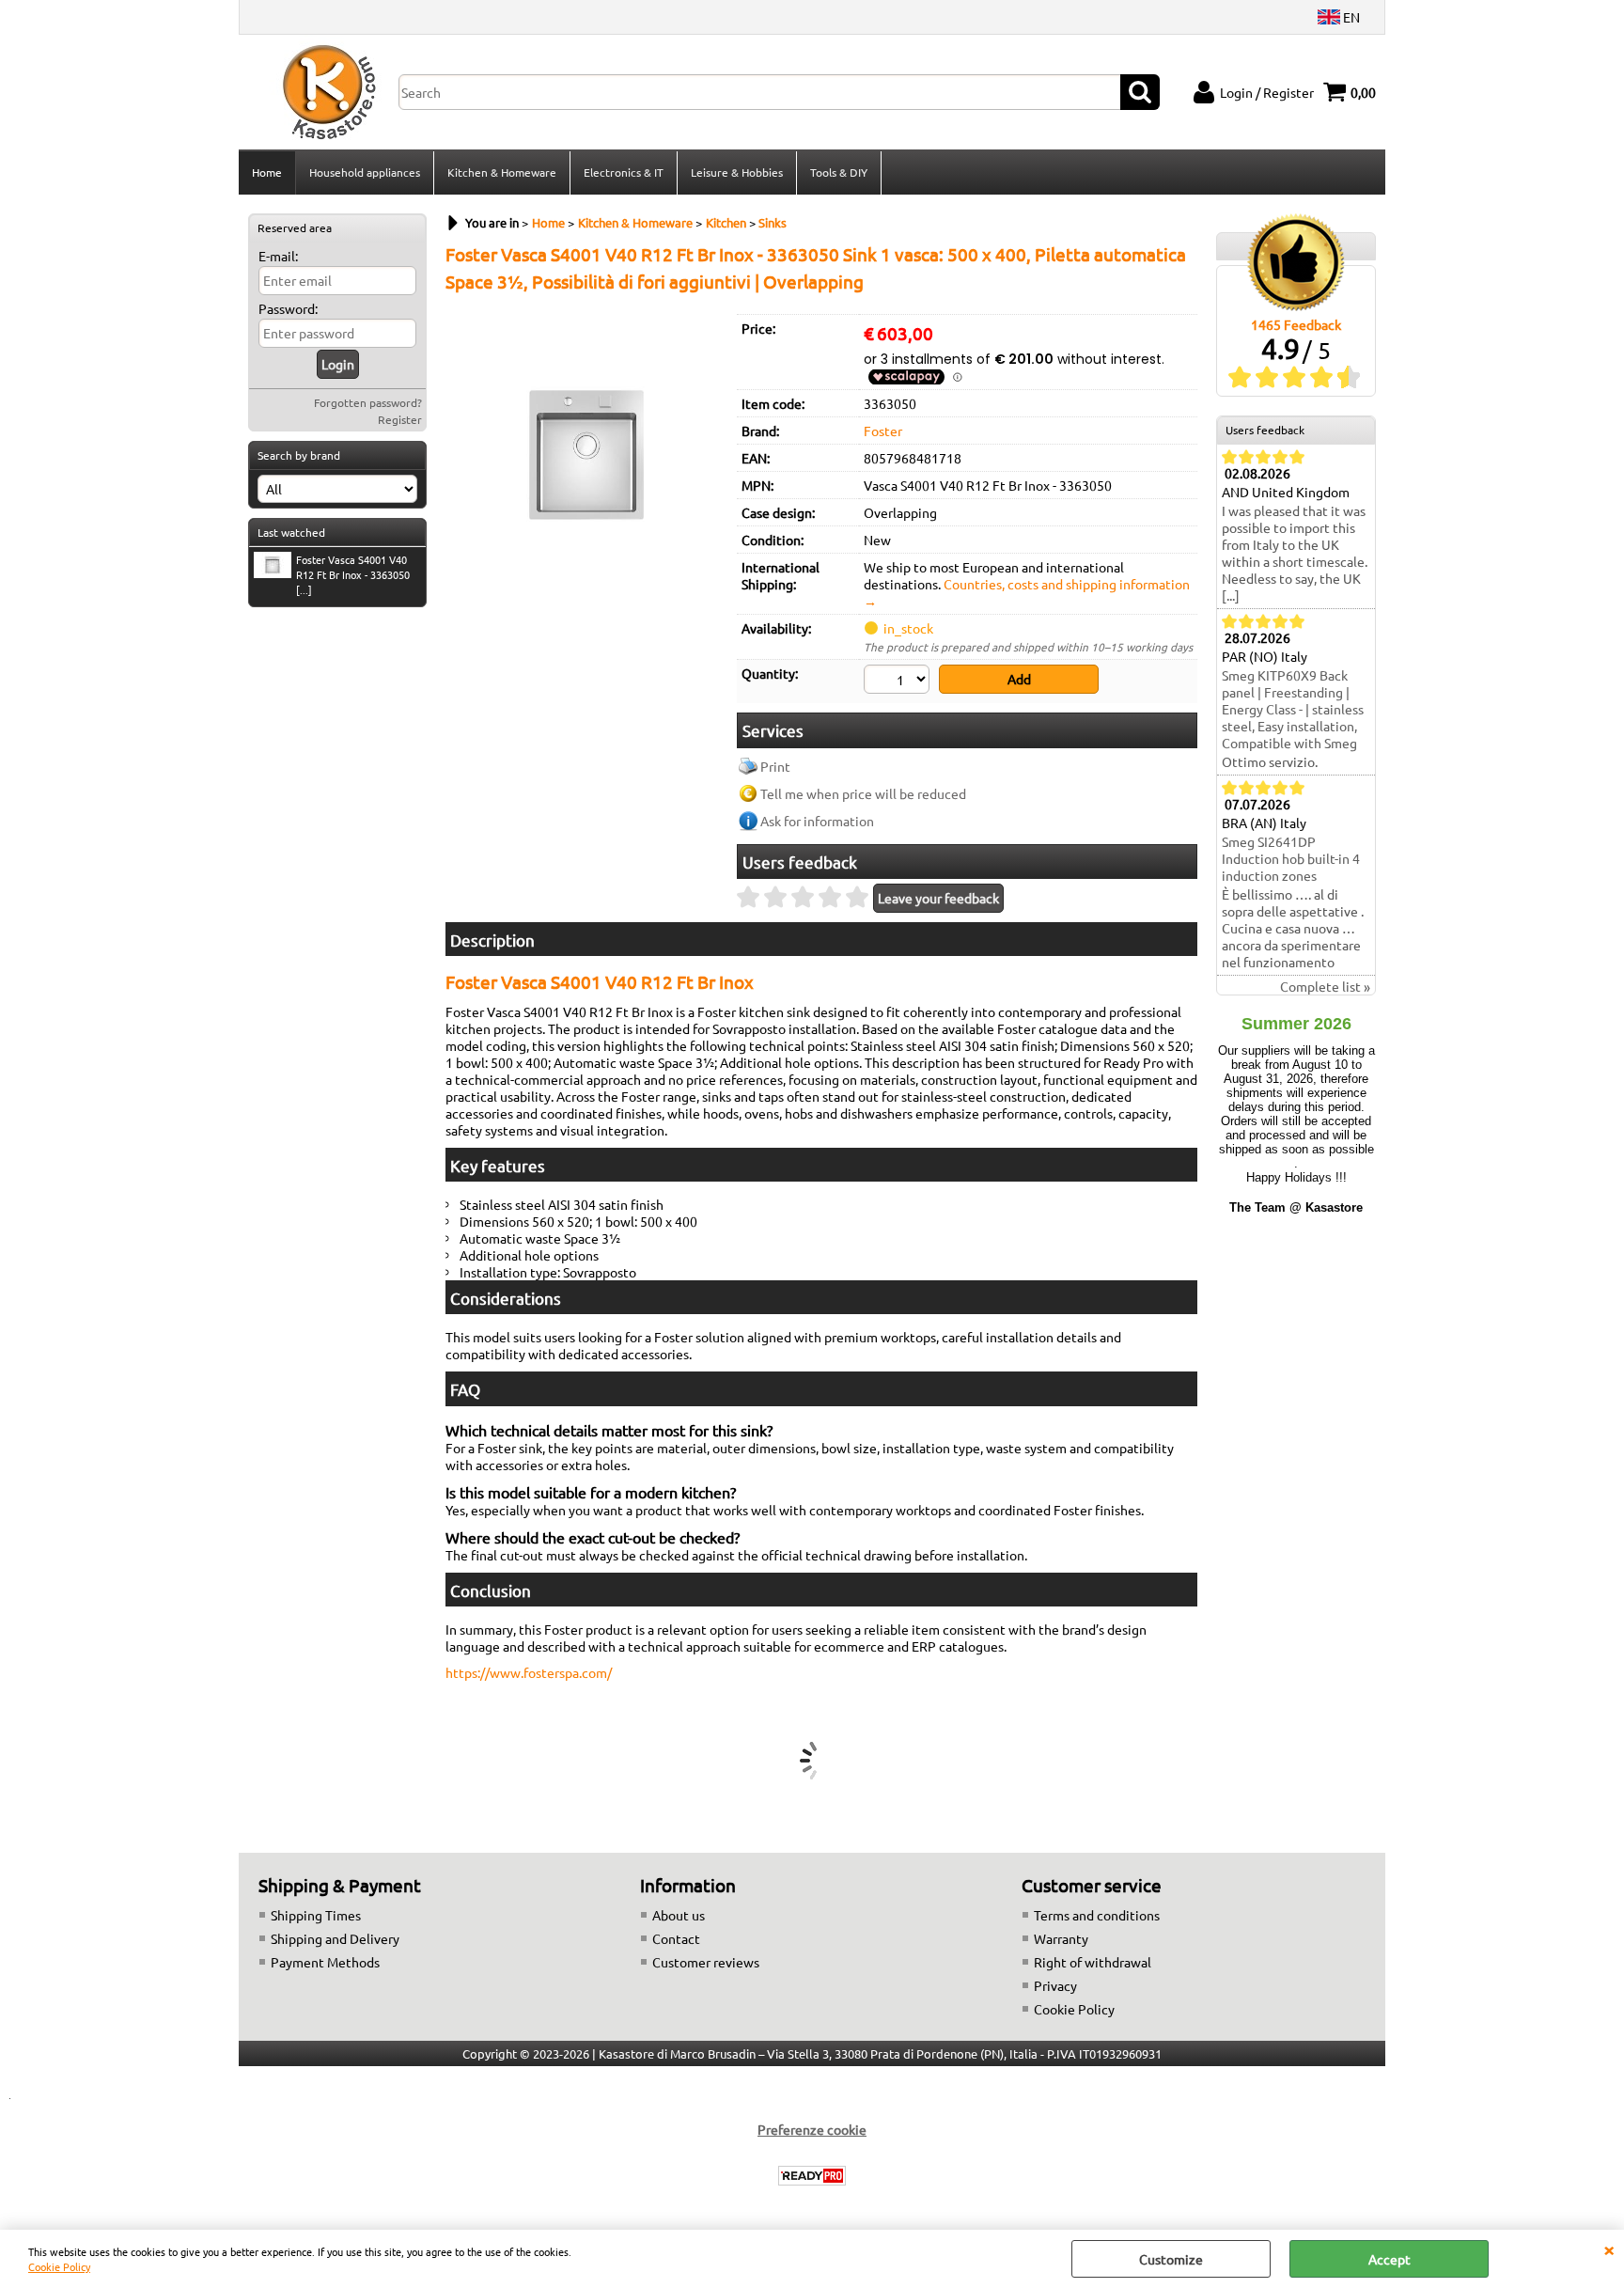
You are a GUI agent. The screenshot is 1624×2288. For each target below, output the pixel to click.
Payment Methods (325, 1962)
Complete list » (1325, 986)
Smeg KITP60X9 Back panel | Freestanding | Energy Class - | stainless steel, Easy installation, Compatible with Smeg (1293, 709)
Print (775, 766)
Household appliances (365, 172)
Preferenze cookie (812, 2129)
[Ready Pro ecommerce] (812, 2176)
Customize (1171, 2259)
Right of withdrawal (1093, 1962)
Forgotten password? (368, 402)
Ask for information (817, 821)
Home (267, 172)
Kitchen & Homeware (502, 172)
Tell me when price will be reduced (863, 793)
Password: (288, 308)
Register (400, 419)
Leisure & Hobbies (737, 172)
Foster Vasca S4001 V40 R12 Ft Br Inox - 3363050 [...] (353, 574)
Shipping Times (316, 1915)
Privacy (1055, 1985)
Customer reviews (706, 1962)
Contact (676, 1938)
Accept (1390, 2259)
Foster (883, 431)
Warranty (1061, 1938)
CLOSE (1609, 2249)
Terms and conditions (1097, 1915)
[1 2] (899, 682)
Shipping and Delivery (335, 1938)
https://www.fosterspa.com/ (529, 1672)
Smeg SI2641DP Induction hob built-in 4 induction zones (1291, 858)
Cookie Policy (59, 2266)
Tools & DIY (839, 172)
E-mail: (278, 256)
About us (679, 1915)
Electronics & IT (624, 172)
